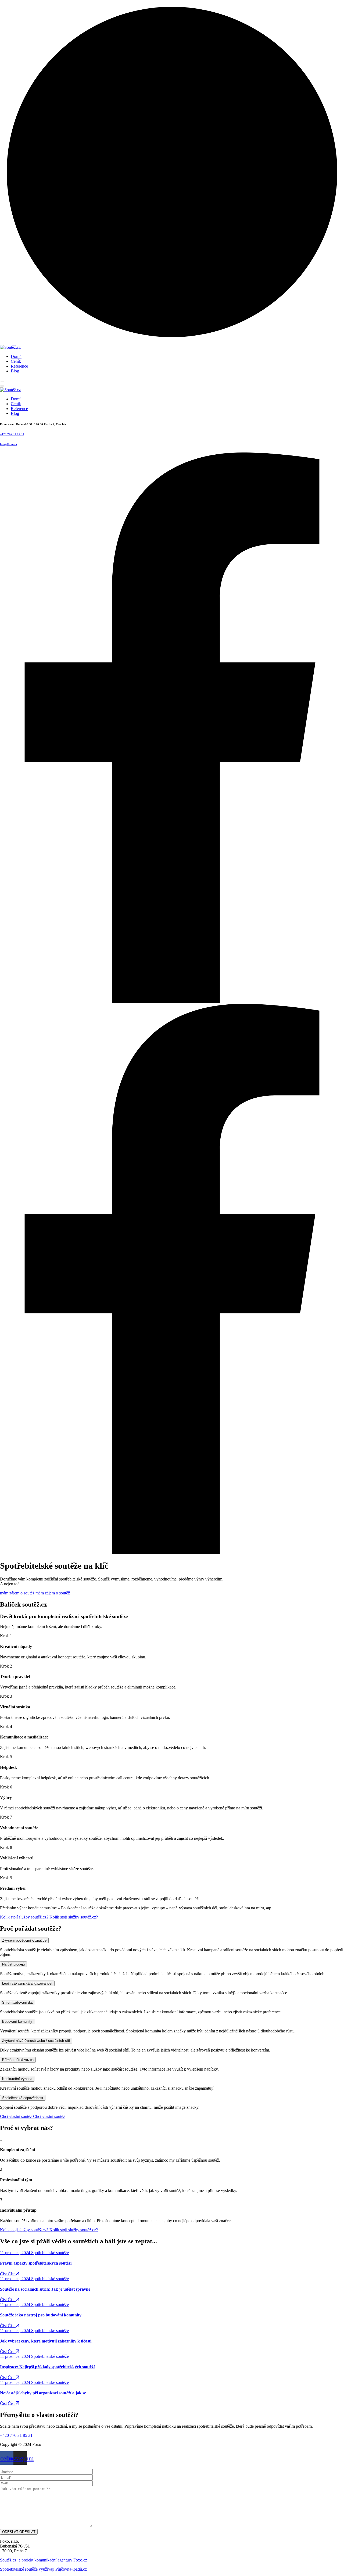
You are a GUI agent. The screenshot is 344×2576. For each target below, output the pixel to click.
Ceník (16, 361)
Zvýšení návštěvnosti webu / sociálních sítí (36, 2041)
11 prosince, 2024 (16, 2253)
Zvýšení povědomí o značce (24, 1940)
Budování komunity (17, 2022)
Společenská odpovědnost (23, 2098)
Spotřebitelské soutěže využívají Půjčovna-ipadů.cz (43, 2569)
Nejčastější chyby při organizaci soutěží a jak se (43, 2393)
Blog (15, 371)
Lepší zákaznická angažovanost (27, 1983)
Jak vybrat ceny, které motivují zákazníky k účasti (46, 2341)
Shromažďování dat (17, 2002)
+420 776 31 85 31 (12, 434)
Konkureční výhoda (17, 2079)
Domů (16, 356)
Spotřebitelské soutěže (50, 2253)
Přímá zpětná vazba (18, 2060)
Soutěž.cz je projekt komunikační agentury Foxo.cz (44, 2560)
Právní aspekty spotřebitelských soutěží (36, 2263)
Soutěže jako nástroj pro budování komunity (41, 2315)
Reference (19, 366)
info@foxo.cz (9, 444)
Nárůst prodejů (13, 1964)
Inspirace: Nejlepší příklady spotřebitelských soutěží (47, 2367)
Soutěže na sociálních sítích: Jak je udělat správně (45, 2289)
